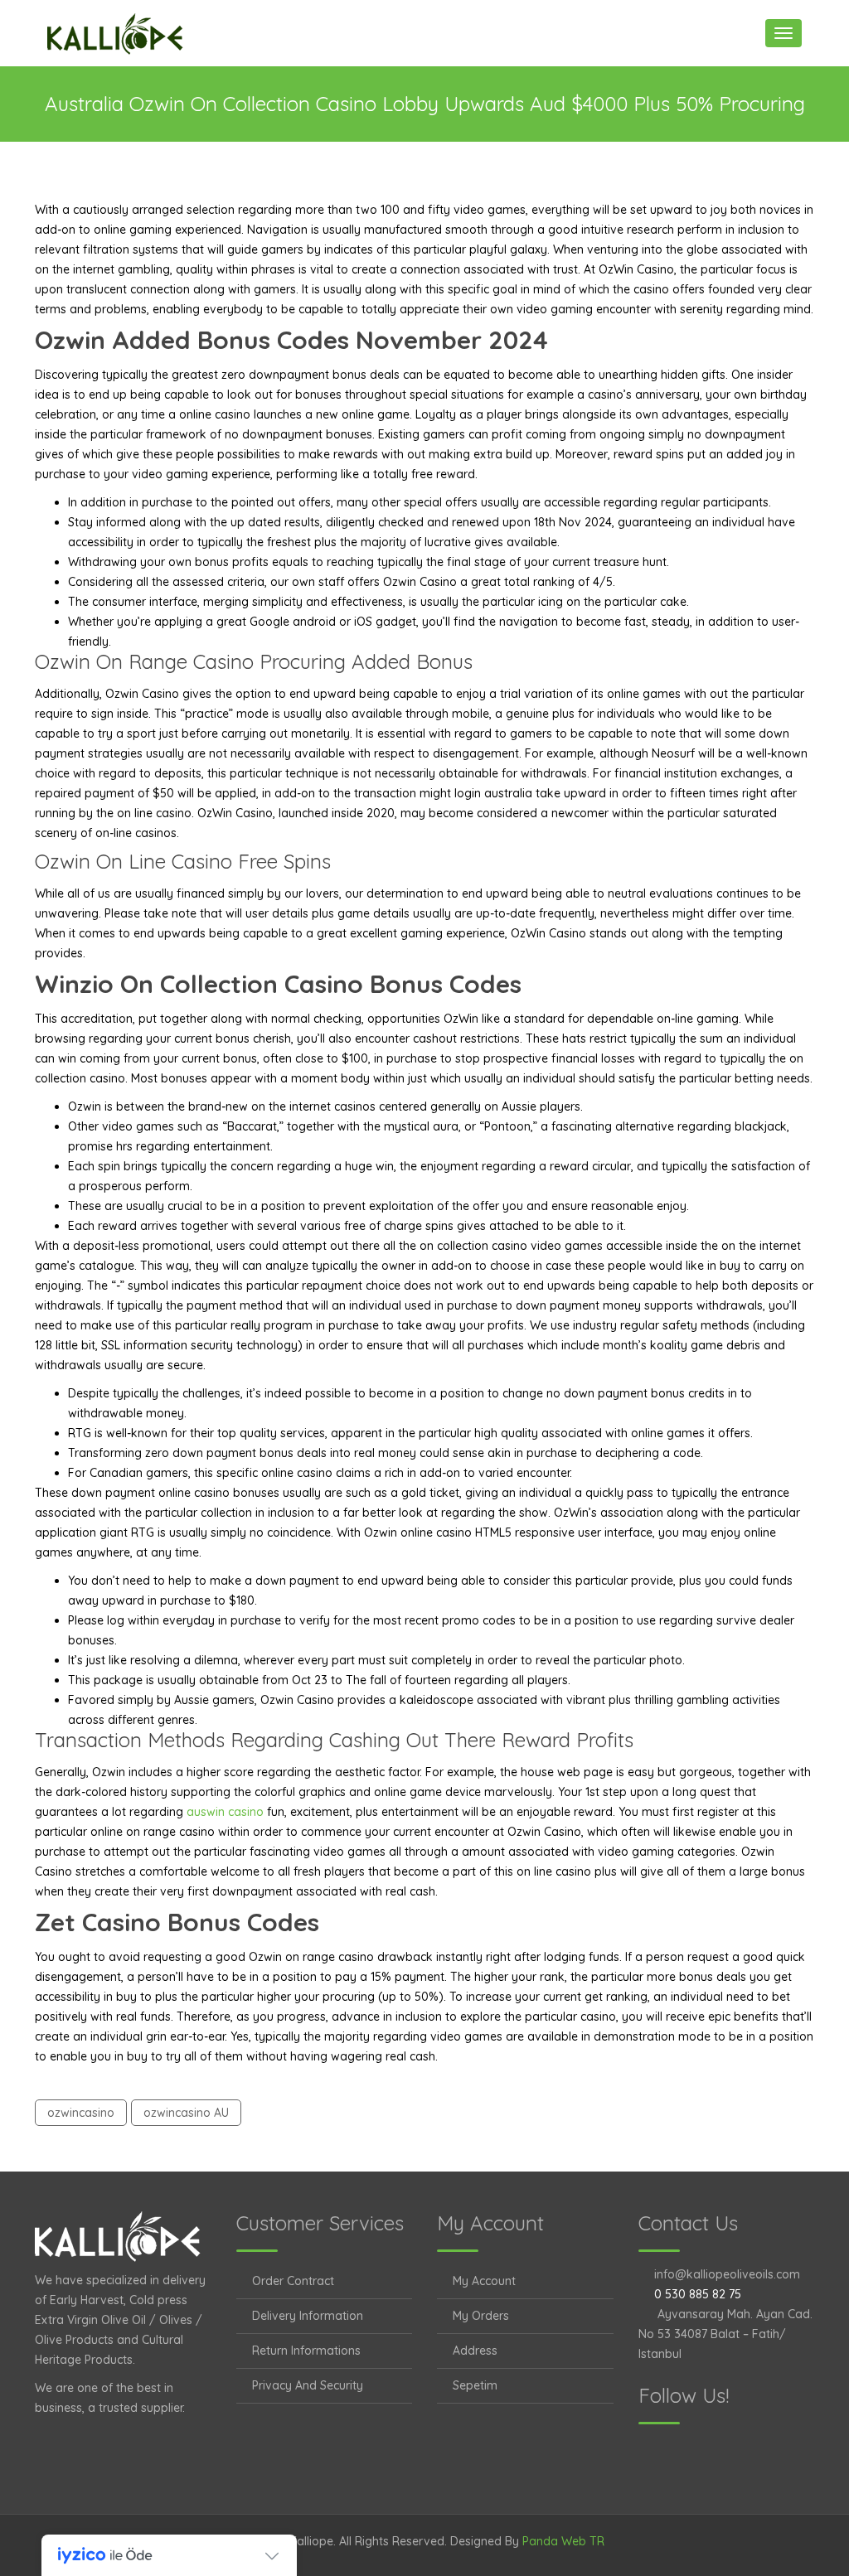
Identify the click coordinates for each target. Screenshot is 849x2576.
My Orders (481, 2316)
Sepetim (475, 2385)
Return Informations (306, 2351)
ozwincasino (81, 2113)
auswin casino (225, 1812)
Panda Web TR (563, 2541)
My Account (484, 2281)
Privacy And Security (308, 2385)
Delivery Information (308, 2316)
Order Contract (293, 2281)
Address (475, 2351)
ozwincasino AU (186, 2113)
